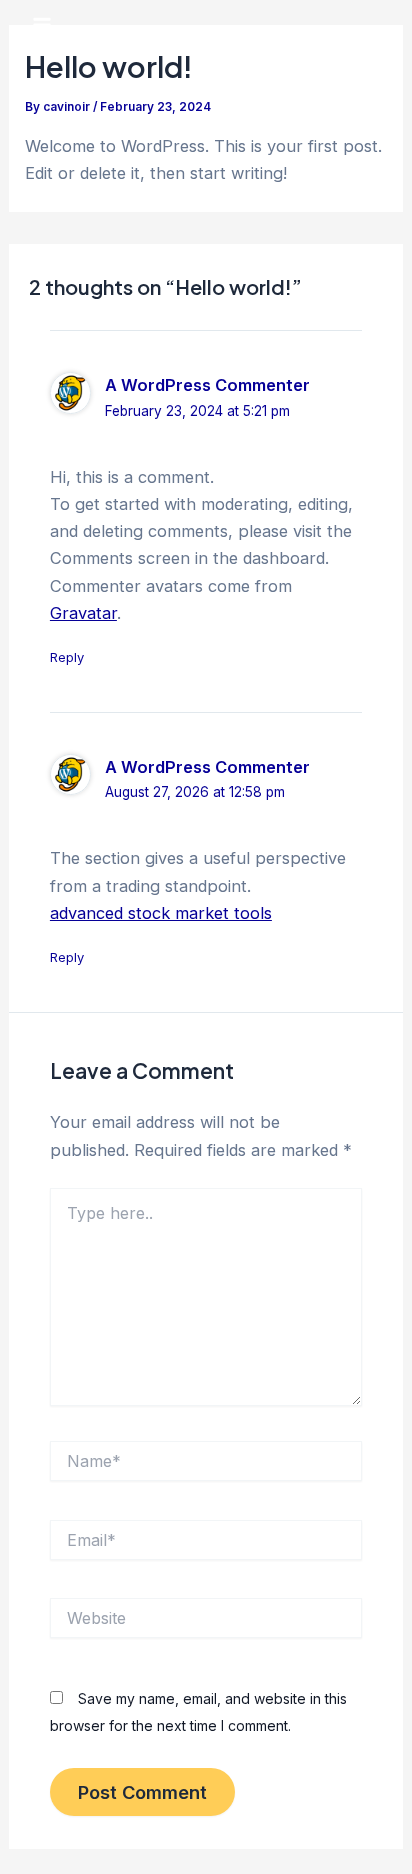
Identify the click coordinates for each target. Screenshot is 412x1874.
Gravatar (83, 613)
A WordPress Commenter (207, 385)
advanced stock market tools (161, 913)
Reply (67, 657)
